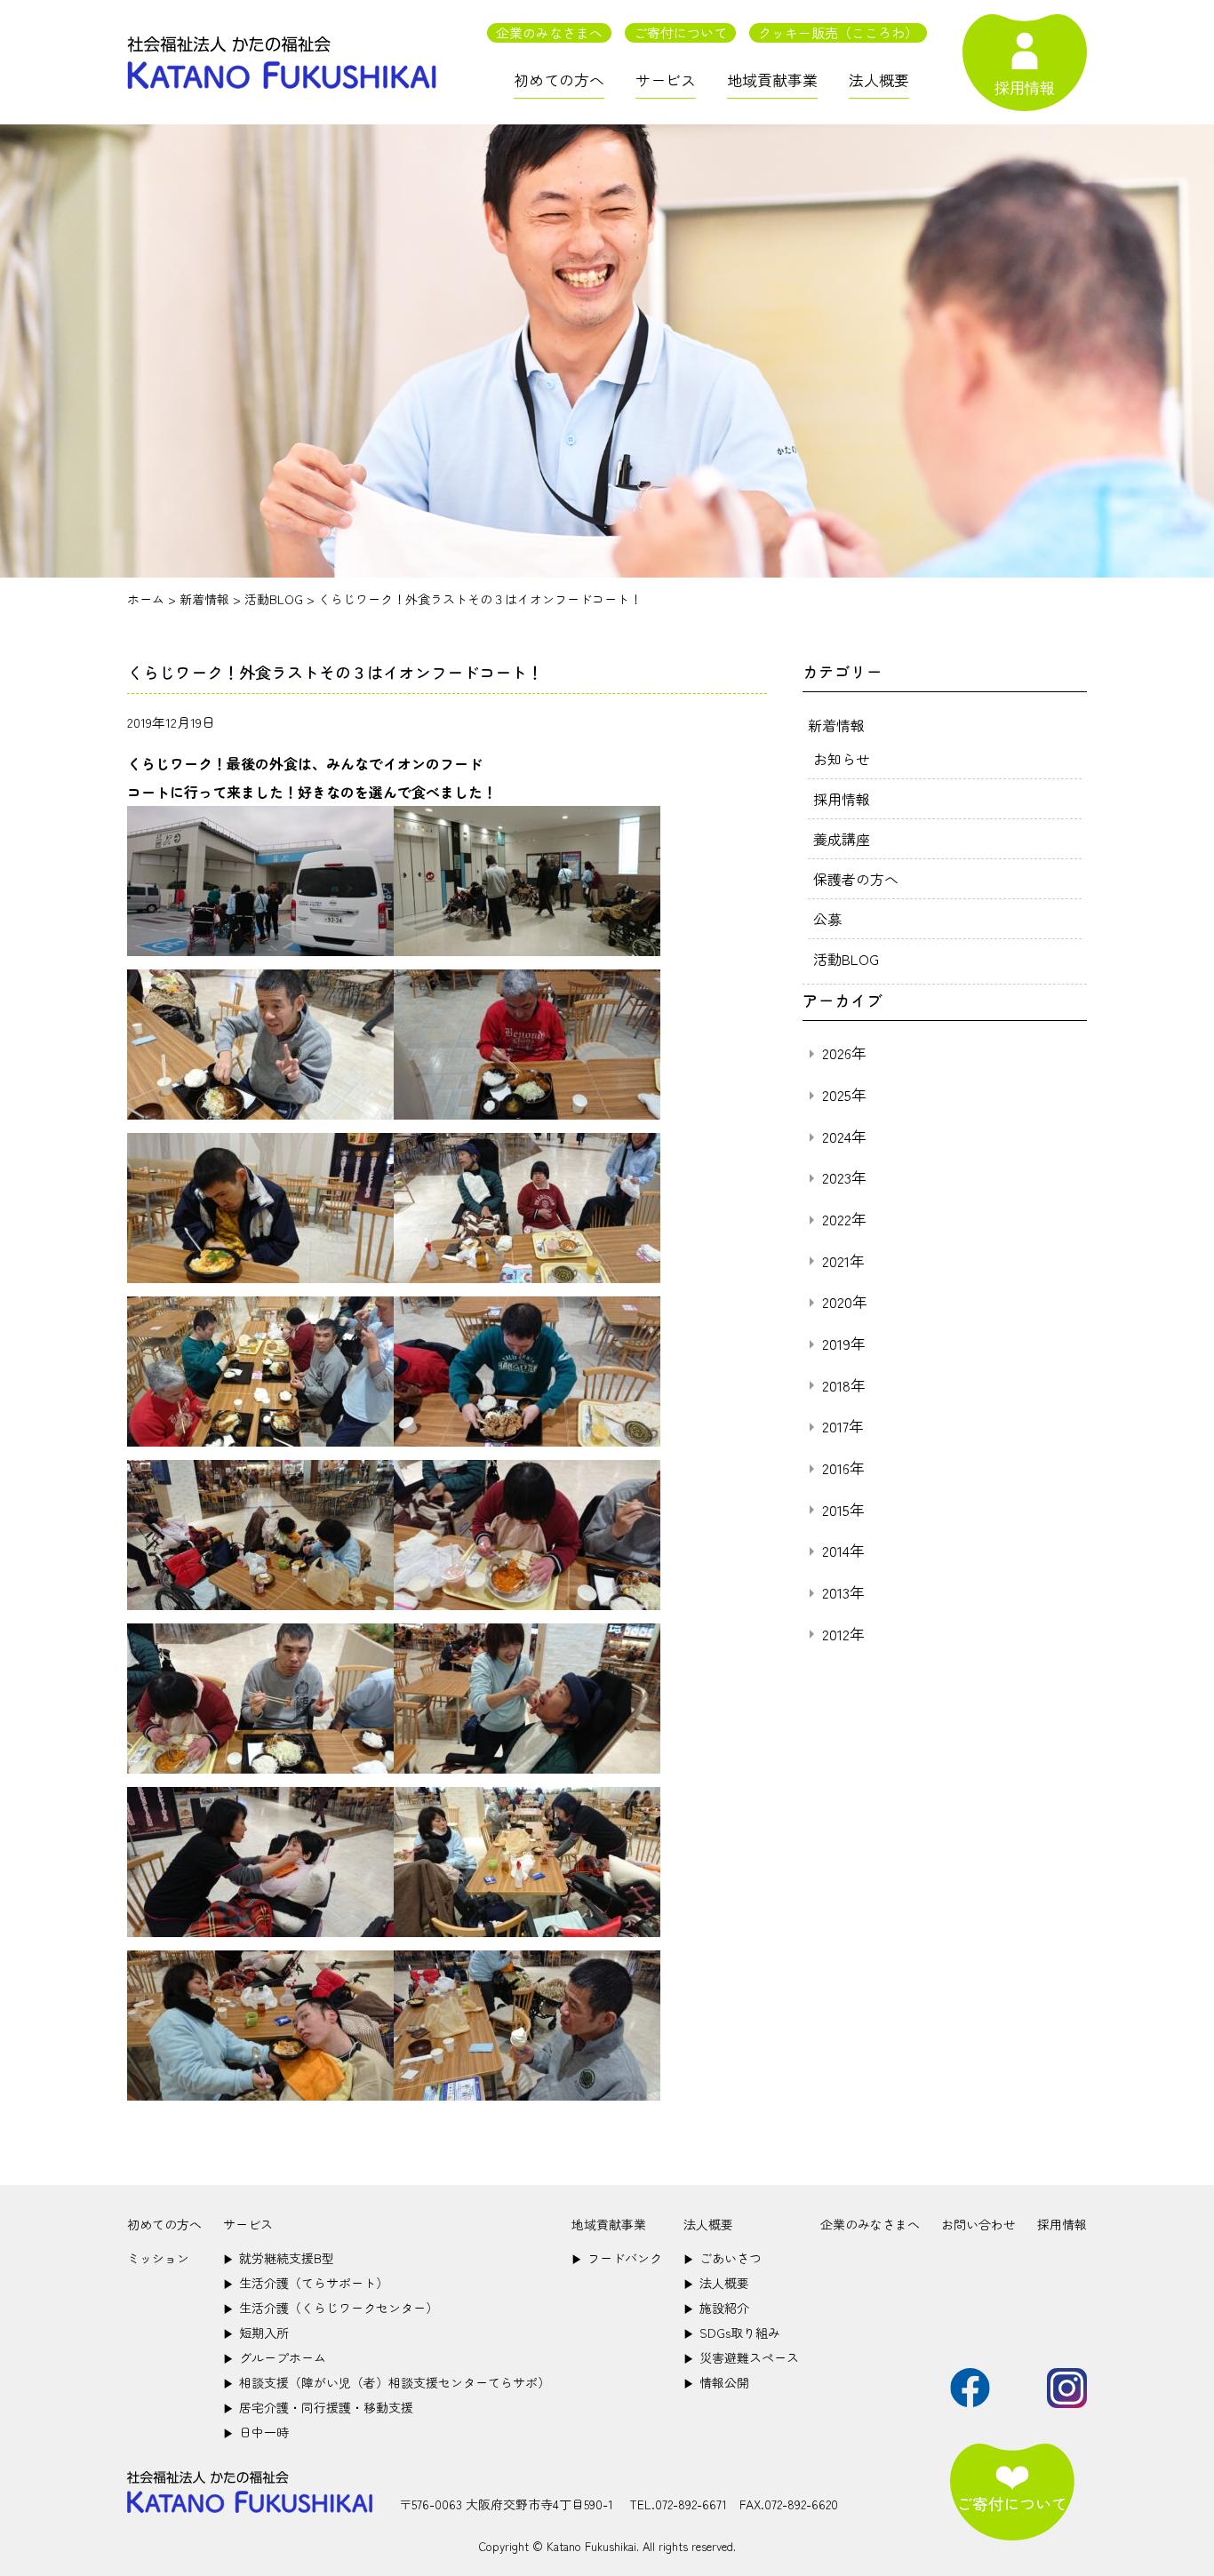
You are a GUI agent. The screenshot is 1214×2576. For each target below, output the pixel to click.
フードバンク (617, 2258)
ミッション (158, 2258)
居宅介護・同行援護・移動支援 (318, 2407)
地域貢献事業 (772, 80)
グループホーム (275, 2357)
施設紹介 (716, 2308)
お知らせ (842, 759)
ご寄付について (680, 32)
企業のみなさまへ (549, 32)
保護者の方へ (856, 879)
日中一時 (256, 2432)
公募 (827, 919)
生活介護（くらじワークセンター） (331, 2308)
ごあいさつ (723, 2258)
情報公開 (716, 2382)
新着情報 (836, 725)
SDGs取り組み (732, 2333)
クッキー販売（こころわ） (838, 32)
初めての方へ (559, 80)
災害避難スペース (741, 2357)
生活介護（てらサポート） (306, 2283)
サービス (666, 80)
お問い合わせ (978, 2224)
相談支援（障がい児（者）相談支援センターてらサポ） (387, 2382)
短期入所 (256, 2333)
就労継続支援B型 (279, 2258)
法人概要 (879, 80)
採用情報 (842, 799)
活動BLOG (846, 959)
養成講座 (842, 839)
